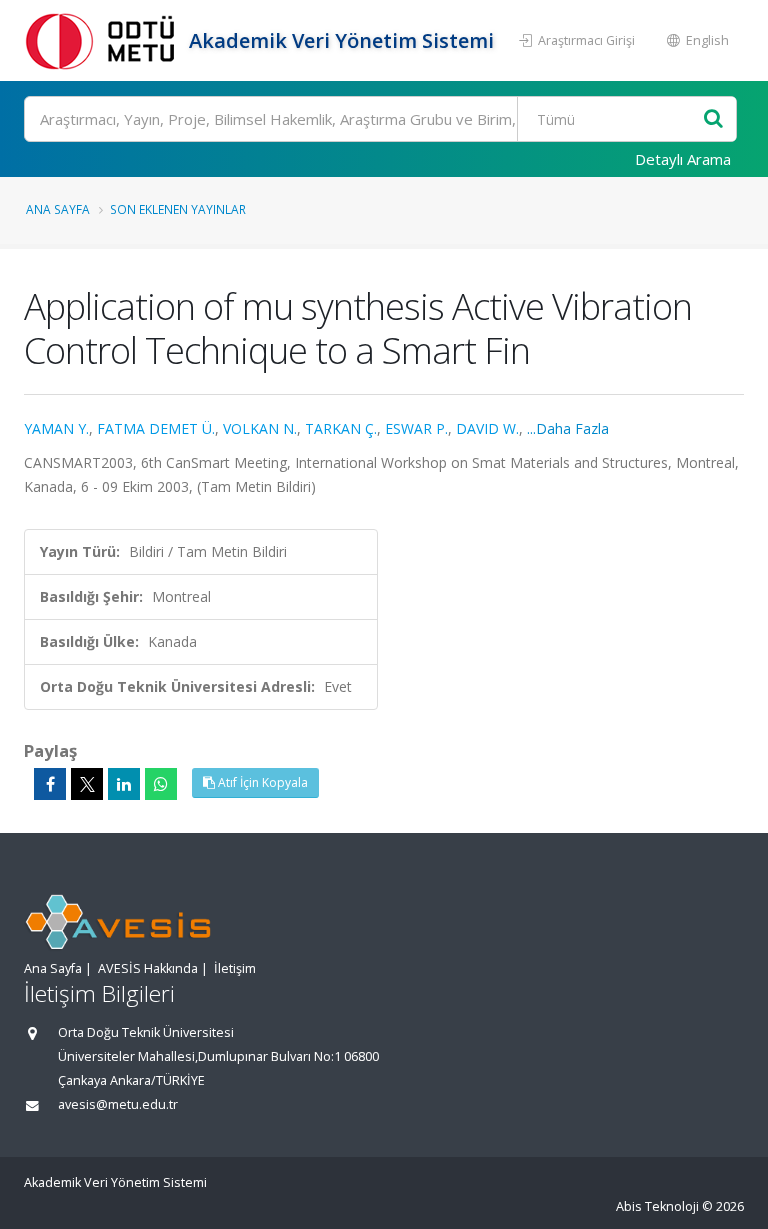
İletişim (235, 968)
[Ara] (713, 119)
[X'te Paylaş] (87, 784)
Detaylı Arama (683, 159)
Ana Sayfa (58, 209)
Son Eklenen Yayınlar (178, 209)
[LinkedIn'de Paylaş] (124, 784)
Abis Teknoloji (657, 1206)
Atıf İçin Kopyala (261, 782)
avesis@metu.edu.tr (118, 1104)
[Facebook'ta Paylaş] (50, 784)
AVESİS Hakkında (148, 968)
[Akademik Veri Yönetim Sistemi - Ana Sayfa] (104, 40)
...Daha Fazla (568, 428)
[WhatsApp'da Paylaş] (161, 784)
